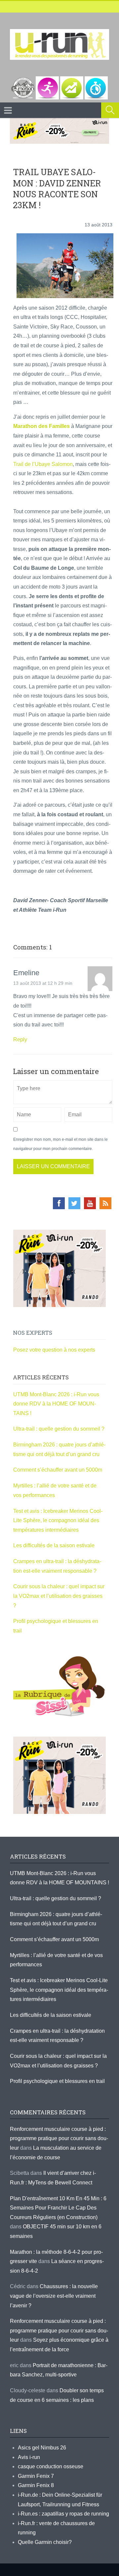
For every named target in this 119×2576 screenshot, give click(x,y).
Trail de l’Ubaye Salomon (43, 464)
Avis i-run (29, 2457)
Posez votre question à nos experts (54, 1350)
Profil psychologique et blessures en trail (57, 2081)
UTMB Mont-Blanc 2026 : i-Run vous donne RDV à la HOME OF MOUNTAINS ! (56, 1404)
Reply (20, 1039)
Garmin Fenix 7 (36, 2476)
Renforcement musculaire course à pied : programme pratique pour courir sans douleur (59, 2138)
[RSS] (105, 1203)
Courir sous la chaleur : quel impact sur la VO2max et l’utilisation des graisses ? (59, 1596)
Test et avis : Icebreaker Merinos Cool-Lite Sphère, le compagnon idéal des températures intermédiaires (58, 1520)
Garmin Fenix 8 (36, 2485)
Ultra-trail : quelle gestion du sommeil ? (59, 1429)
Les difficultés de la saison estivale (54, 1545)
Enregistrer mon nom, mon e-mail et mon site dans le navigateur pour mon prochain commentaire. (60, 1144)
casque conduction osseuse (51, 2466)
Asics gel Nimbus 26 (42, 2448)
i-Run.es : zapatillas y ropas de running (63, 2514)
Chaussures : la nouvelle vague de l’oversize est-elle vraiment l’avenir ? (54, 2296)
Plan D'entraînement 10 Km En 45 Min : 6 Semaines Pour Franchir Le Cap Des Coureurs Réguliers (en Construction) (58, 2208)
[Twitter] (74, 1203)
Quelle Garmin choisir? (45, 2542)
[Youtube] (90, 1203)
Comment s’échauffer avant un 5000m (58, 1470)
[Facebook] (59, 1203)
